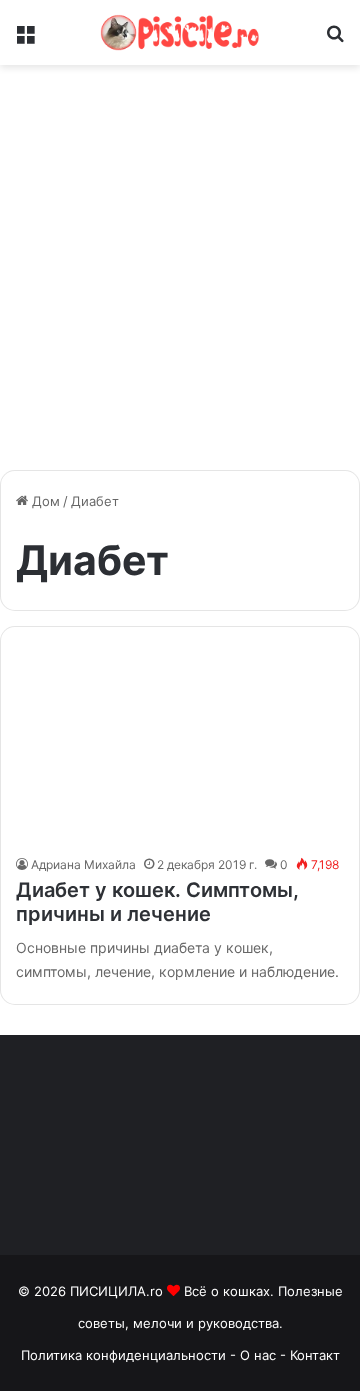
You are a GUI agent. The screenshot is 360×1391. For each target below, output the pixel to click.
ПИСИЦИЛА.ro (118, 1291)
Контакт (315, 1355)
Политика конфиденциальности (123, 1355)
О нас (260, 1355)
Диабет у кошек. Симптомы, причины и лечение (157, 902)
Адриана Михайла (83, 864)
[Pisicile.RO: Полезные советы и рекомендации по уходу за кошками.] (180, 32)
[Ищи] (335, 40)
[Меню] (25, 40)
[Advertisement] (180, 275)
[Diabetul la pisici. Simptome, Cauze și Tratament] (179, 745)
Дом (44, 501)
